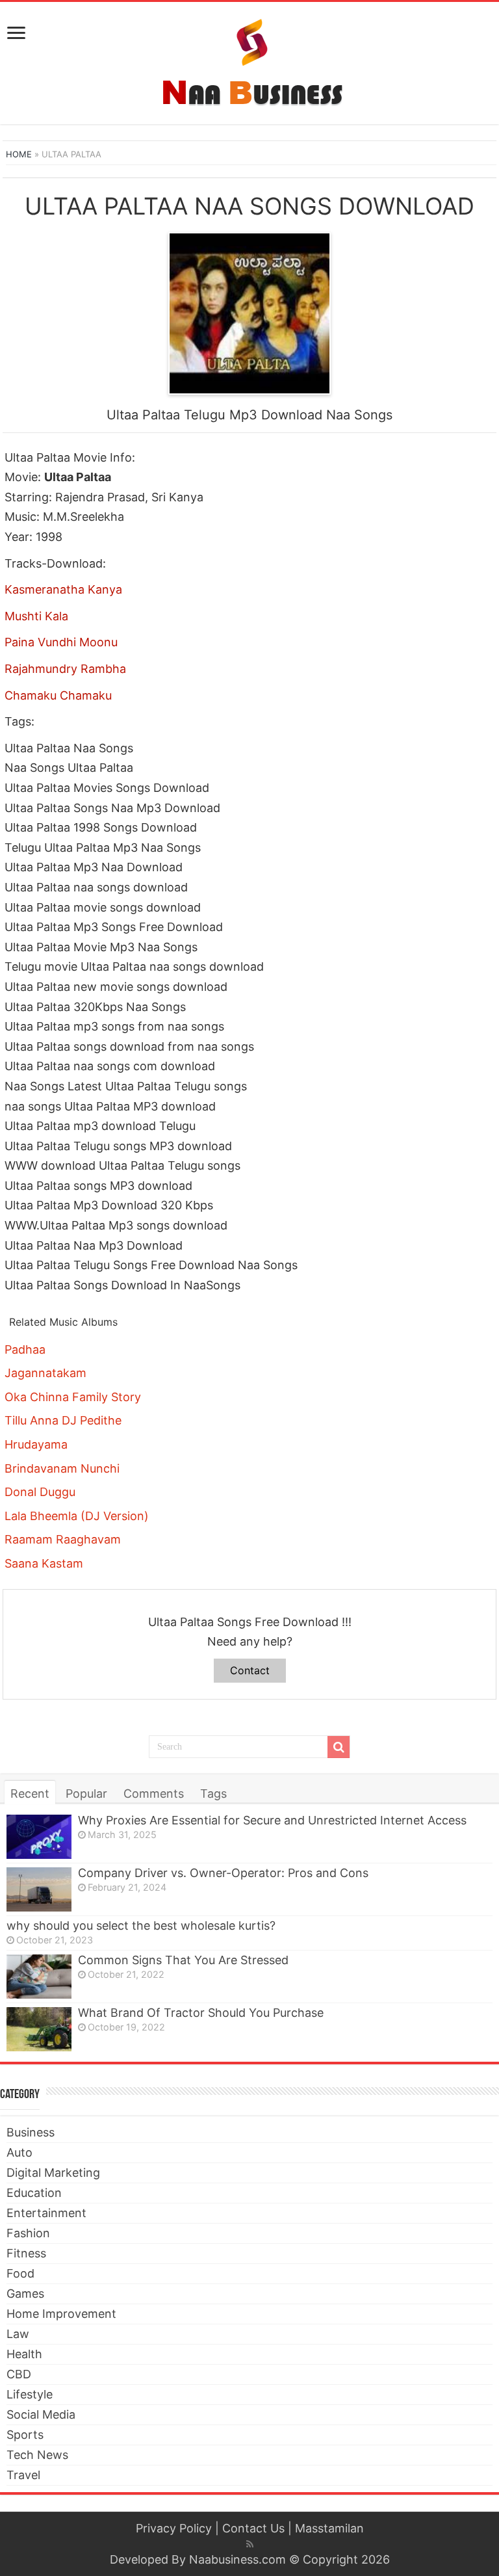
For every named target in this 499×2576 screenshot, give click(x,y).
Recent (30, 1794)
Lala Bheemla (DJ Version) (77, 1516)
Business (31, 2132)
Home (19, 154)
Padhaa (25, 1349)
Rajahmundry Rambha (65, 669)
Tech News (37, 2455)
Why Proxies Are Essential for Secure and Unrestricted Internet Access (272, 1820)
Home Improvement (61, 2314)
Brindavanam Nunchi (62, 1468)
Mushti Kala (36, 616)
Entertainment (46, 2213)
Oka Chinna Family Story (73, 1397)
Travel (23, 2475)
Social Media (41, 2414)
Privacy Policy (174, 2528)
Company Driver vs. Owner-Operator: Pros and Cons (223, 1873)
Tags (213, 1794)
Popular (86, 1794)
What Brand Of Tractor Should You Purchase (201, 2013)
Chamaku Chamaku (58, 695)
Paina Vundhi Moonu (61, 642)
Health (24, 2354)
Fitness (26, 2253)
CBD (19, 2374)
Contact (250, 1670)
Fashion (28, 2233)
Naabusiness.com (237, 2559)
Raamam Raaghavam (63, 1539)
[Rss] (250, 2544)
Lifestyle (30, 2394)
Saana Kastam (44, 1563)
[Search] (339, 1747)
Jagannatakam (45, 1373)
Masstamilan (329, 2528)
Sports (25, 2435)
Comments (154, 1794)
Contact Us (253, 2528)
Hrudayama (36, 1444)
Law (18, 2334)
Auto (19, 2152)
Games (25, 2293)
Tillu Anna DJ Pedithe (63, 1420)
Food (20, 2273)
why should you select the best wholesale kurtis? (141, 1925)
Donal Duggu (40, 1492)
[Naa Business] (250, 60)
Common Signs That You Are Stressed (183, 1960)
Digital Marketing (53, 2173)
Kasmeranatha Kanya (63, 589)
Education (34, 2193)
